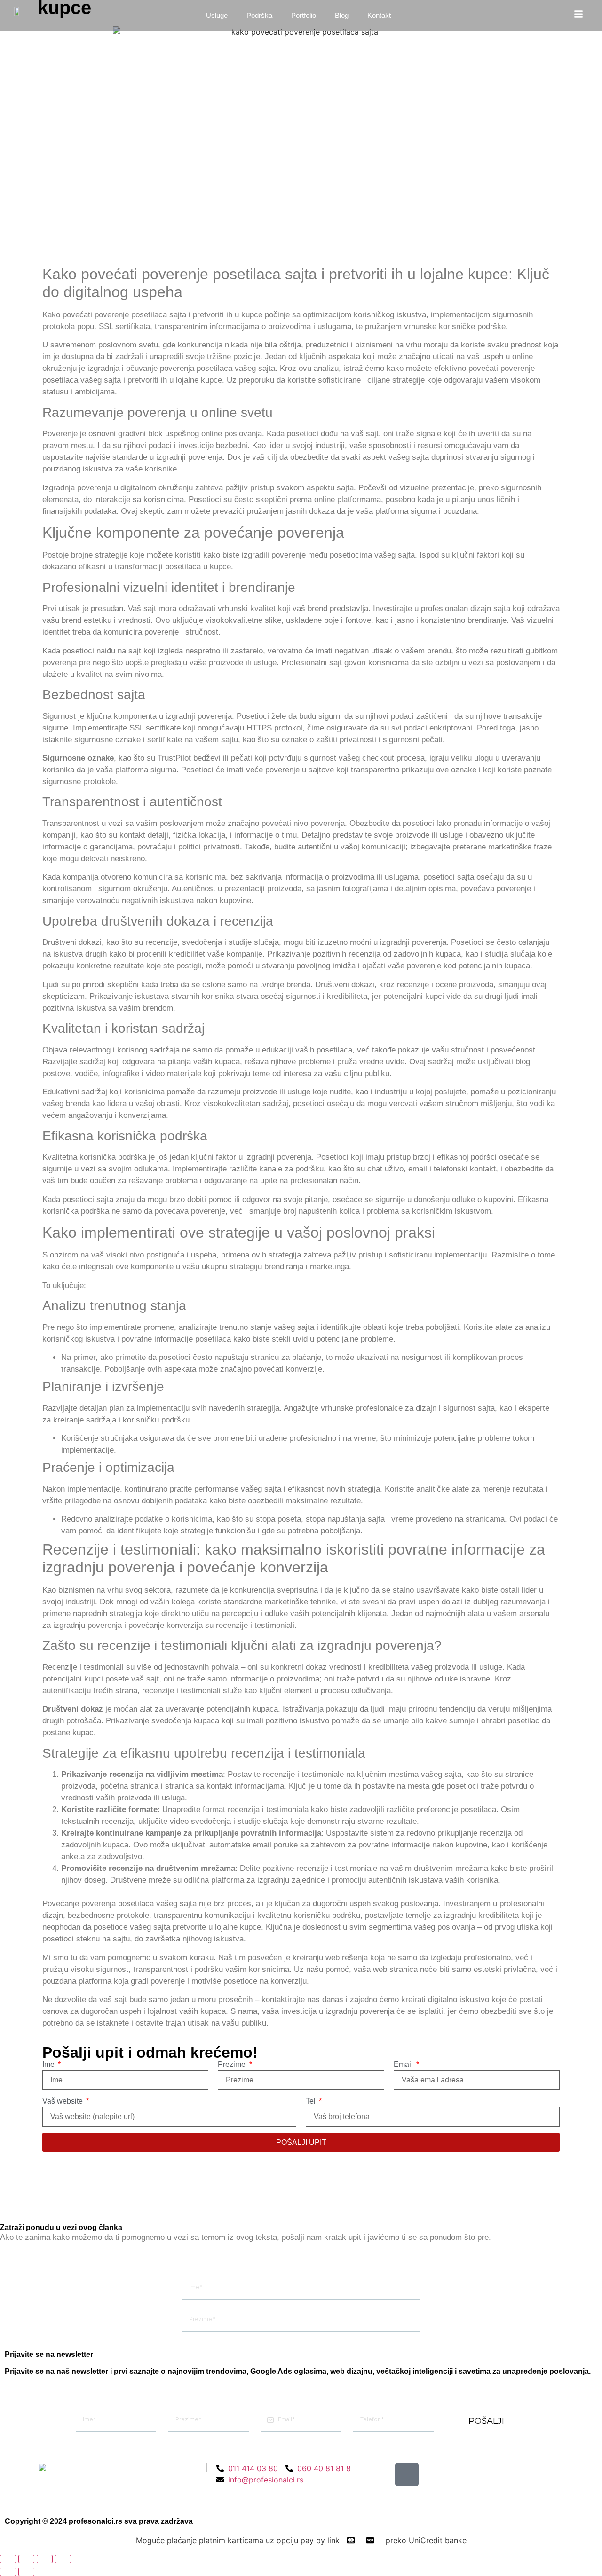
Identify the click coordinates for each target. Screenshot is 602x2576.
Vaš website (63, 2101)
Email (404, 2064)
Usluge (217, 15)
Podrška (259, 15)
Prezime (233, 2064)
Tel (312, 2101)
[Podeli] (45, 2559)
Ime (49, 2064)
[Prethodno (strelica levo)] (8, 2572)
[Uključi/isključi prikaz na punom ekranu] (26, 2559)
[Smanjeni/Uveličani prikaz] (8, 2559)
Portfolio (304, 15)
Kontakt (379, 15)
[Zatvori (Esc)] (63, 2559)
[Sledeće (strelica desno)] (26, 2572)
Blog (342, 15)
